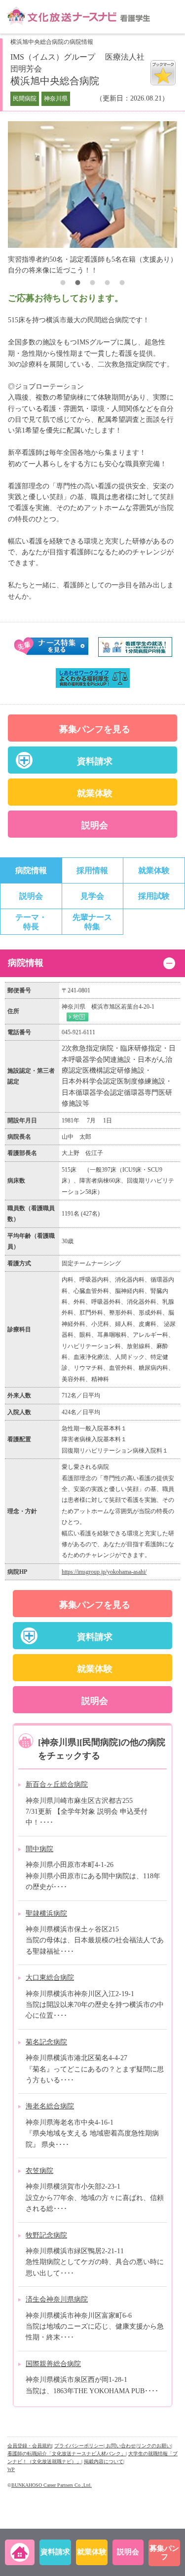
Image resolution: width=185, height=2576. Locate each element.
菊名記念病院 (46, 2042)
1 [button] (63, 284)
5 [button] (122, 284)
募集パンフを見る (95, 729)
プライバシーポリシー (79, 2446)
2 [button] (78, 284)
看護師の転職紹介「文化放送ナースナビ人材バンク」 (67, 2454)
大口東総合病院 (50, 1978)
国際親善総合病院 (53, 2364)
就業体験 (95, 793)
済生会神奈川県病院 (57, 2299)
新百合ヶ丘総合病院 (57, 1784)
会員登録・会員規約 (30, 2446)
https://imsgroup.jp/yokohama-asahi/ (104, 1572)
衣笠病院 (39, 2171)
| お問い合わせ (120, 2446)
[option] (95, 193)
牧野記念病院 (46, 2235)
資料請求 (95, 761)
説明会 (95, 825)
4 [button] (108, 284)
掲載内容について (104, 2461)
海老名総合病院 (50, 2106)
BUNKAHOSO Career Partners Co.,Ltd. (52, 2485)
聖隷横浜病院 (46, 1914)
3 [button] (93, 284)
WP (11, 2469)
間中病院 (39, 1849)
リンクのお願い (154, 2446)
